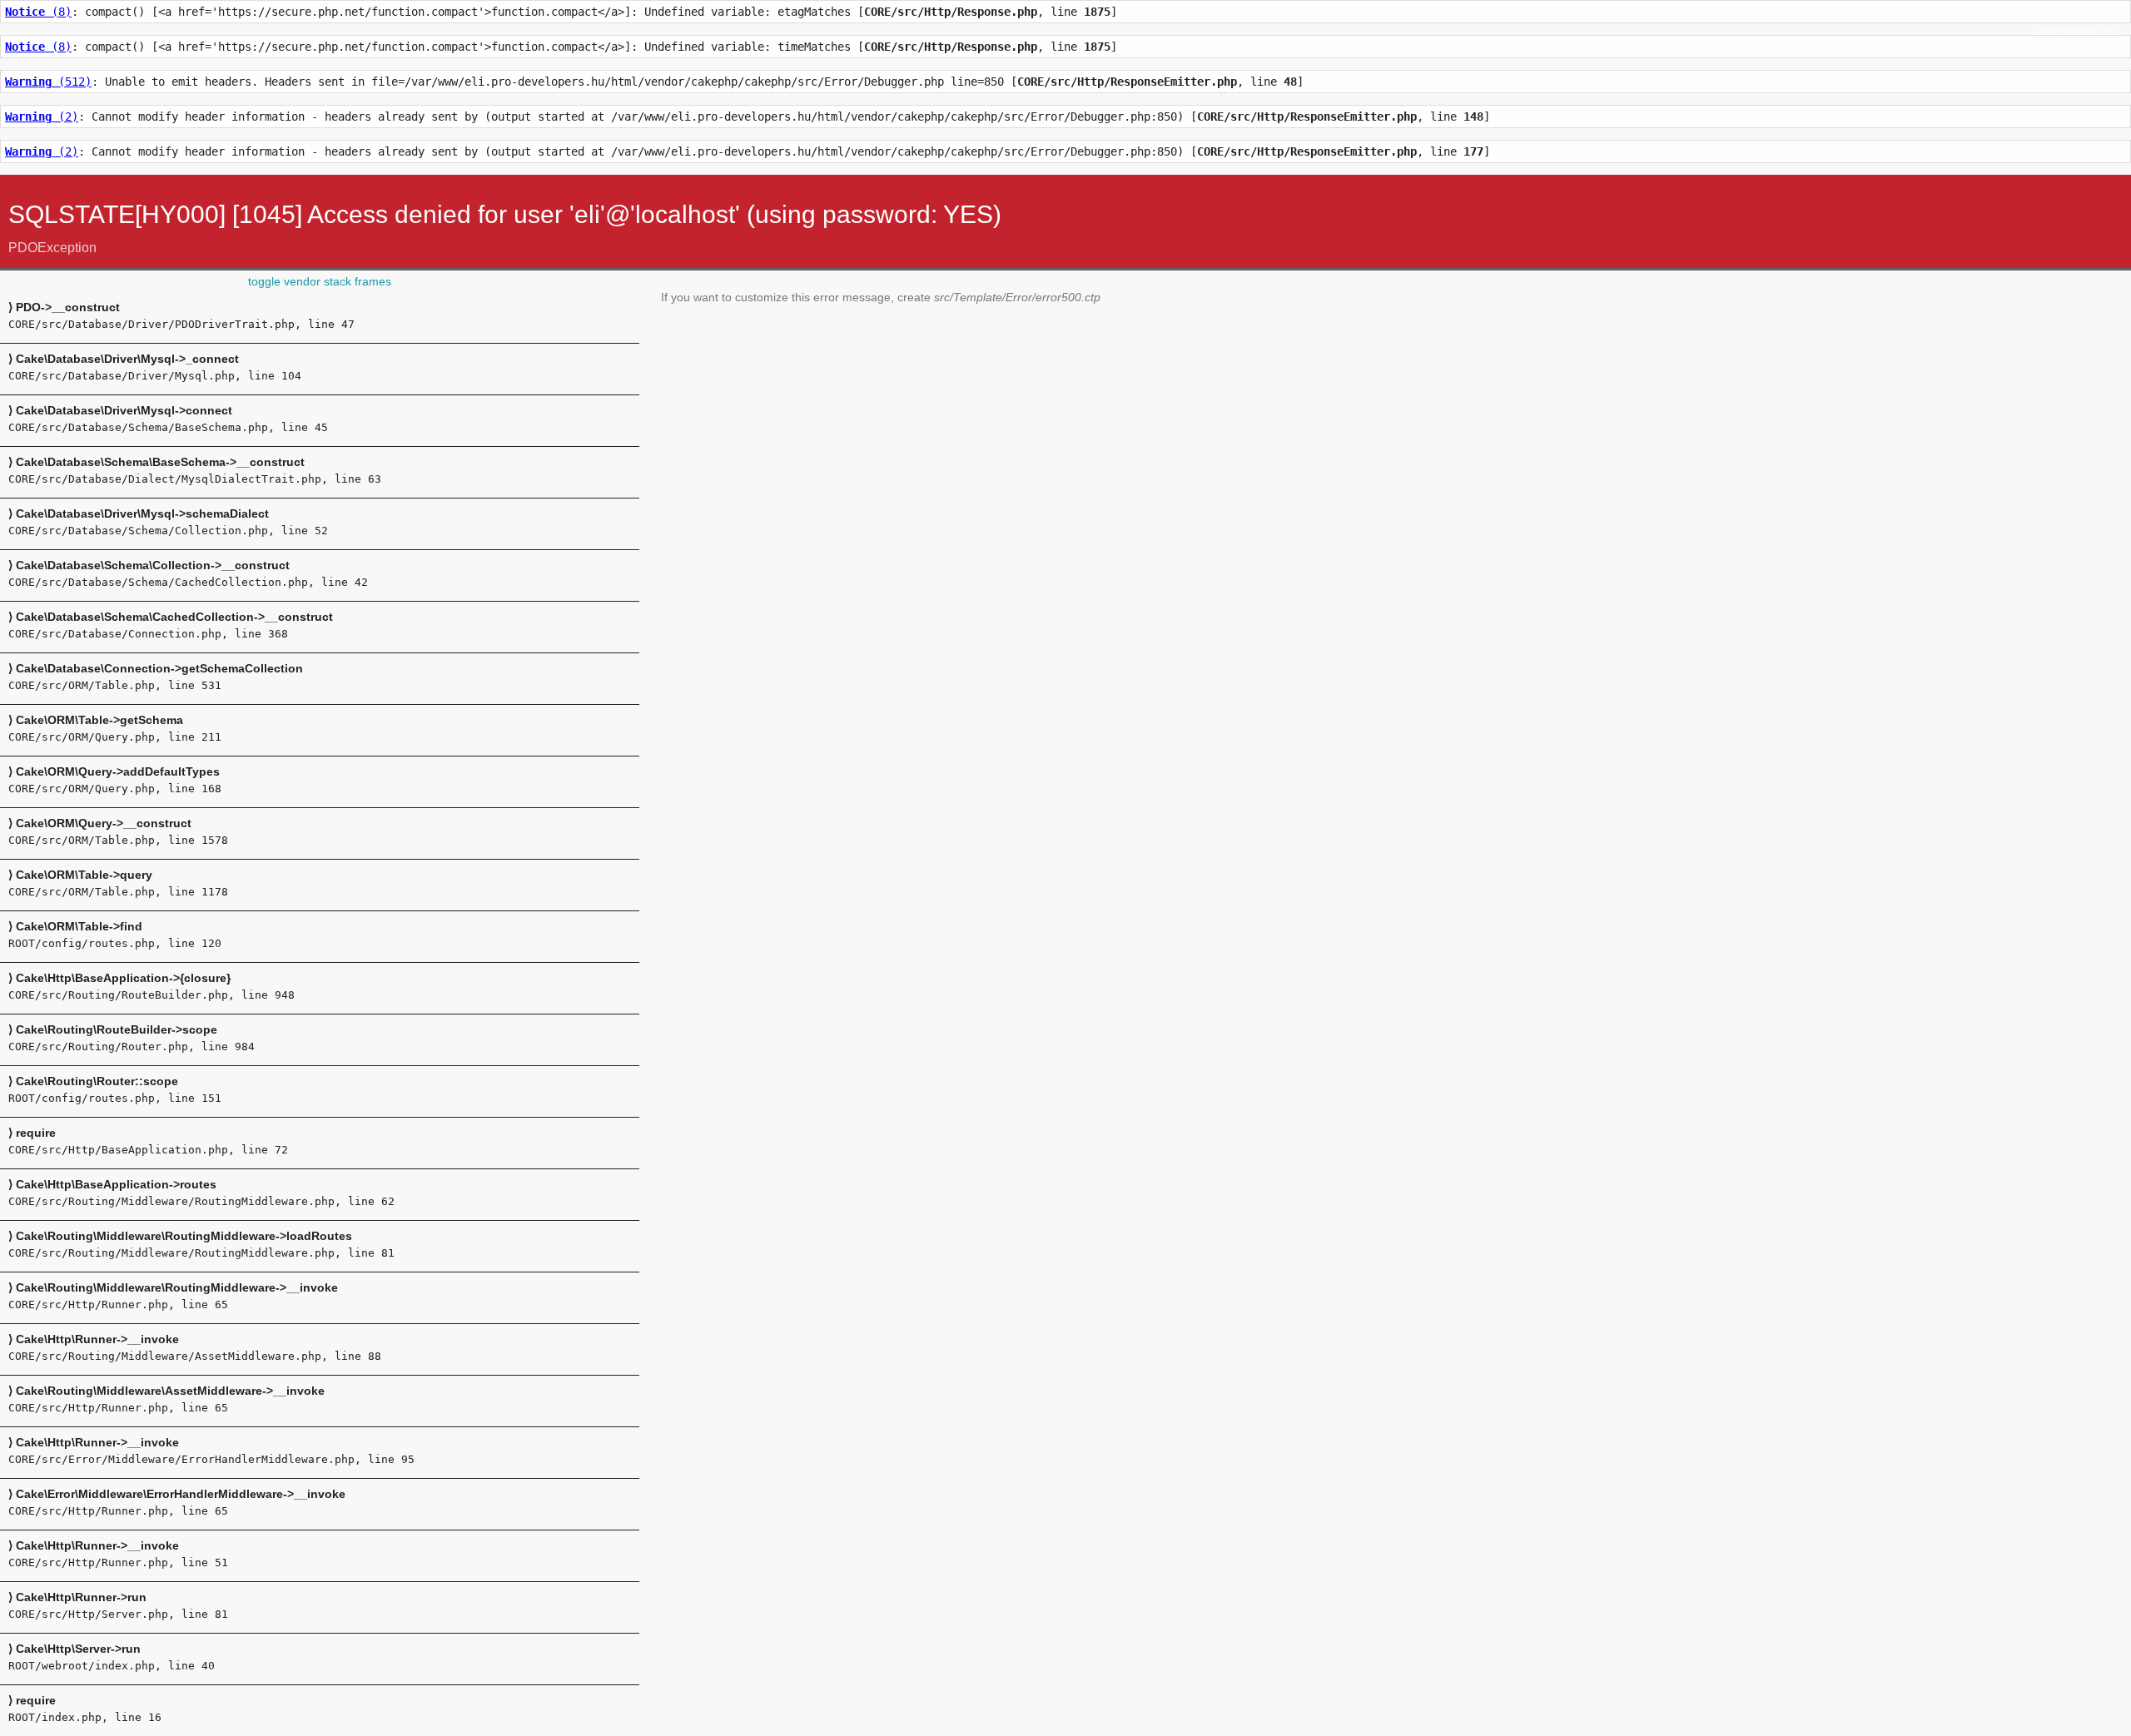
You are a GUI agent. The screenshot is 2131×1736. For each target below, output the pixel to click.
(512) (48, 82)
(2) (42, 117)
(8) (38, 12)
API (2110, 30)
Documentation (2066, 30)
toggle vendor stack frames (320, 281)
